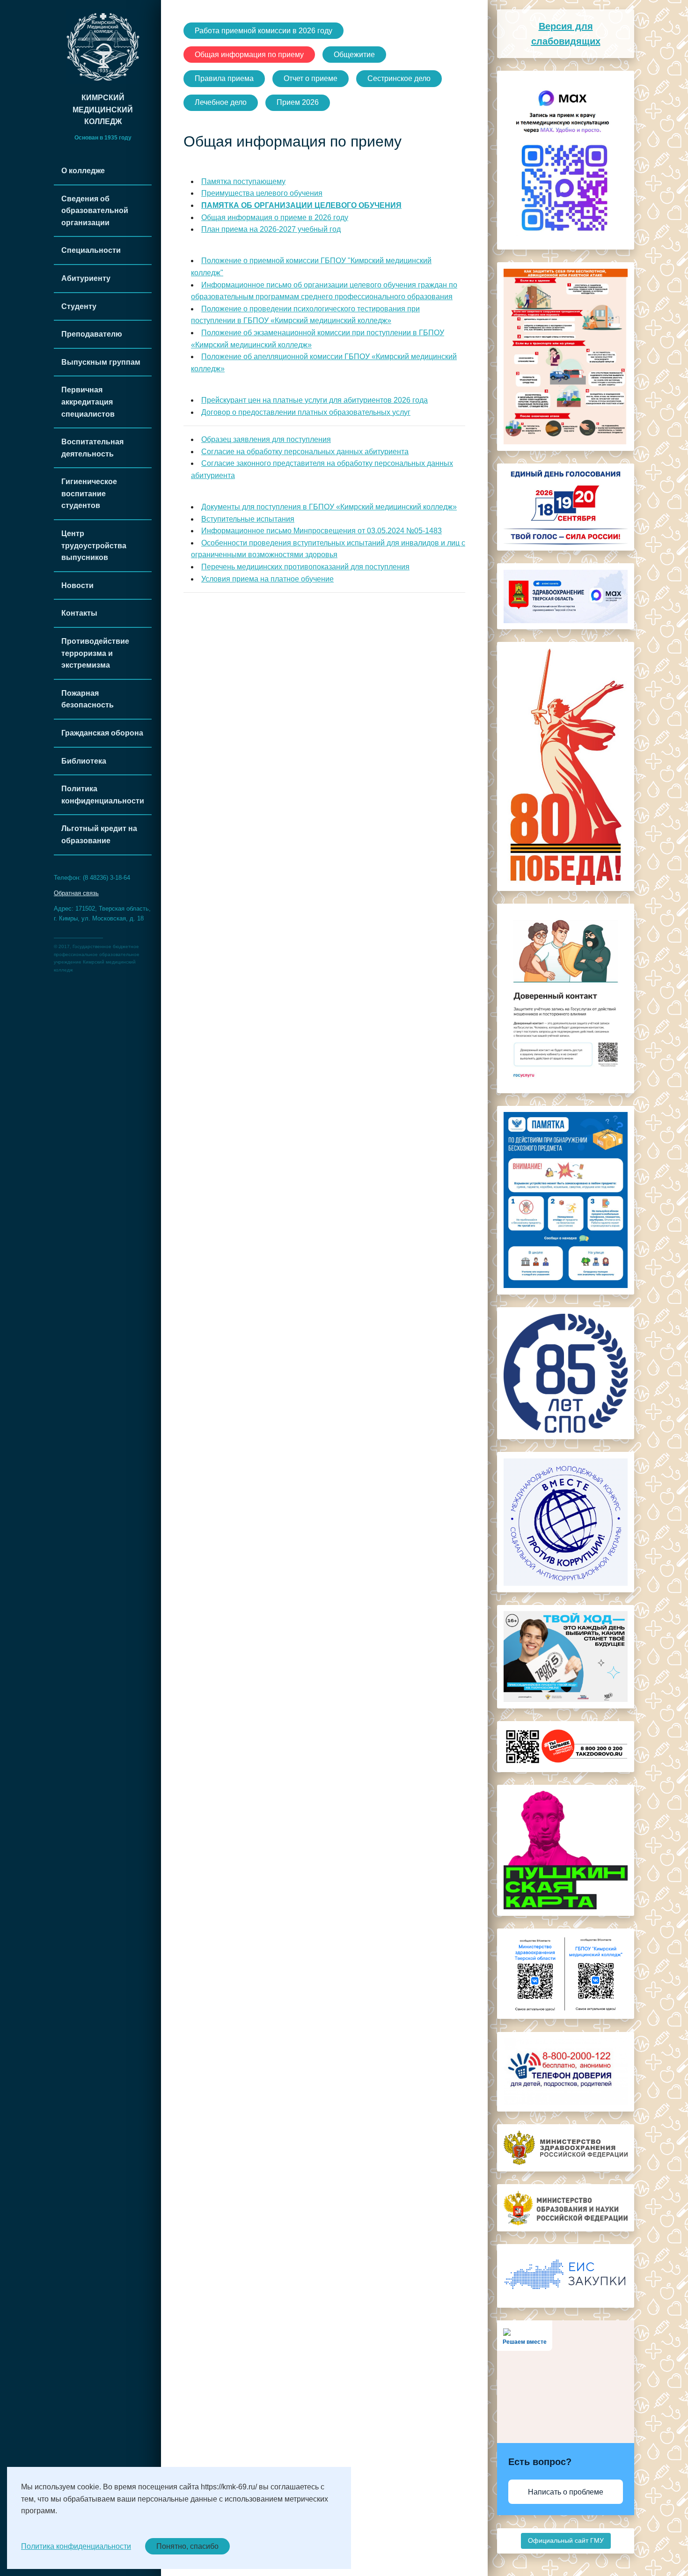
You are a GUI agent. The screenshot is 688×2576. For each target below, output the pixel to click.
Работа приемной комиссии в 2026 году (263, 31)
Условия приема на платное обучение (267, 579)
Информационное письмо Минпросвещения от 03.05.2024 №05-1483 (322, 531)
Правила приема (224, 78)
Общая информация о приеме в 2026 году (275, 217)
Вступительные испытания (248, 519)
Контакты (79, 613)
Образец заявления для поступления (266, 439)
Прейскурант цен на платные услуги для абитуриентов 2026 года (315, 400)
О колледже (83, 171)
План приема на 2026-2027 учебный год (271, 229)
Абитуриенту (86, 278)
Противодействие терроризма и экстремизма (95, 653)
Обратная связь (76, 893)
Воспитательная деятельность (92, 448)
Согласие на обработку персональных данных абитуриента (305, 452)
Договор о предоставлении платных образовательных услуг (306, 412)
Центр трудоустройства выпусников (94, 545)
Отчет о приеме (311, 78)
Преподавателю (92, 334)
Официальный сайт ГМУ (566, 2541)
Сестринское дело (399, 78)
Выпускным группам (101, 362)
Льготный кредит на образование (99, 835)
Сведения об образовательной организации (95, 211)
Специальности (91, 250)
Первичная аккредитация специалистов (88, 402)
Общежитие (354, 55)
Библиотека (84, 761)
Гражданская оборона (102, 733)
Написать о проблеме (566, 2492)
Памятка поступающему (243, 181)
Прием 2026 (298, 102)
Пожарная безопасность (88, 699)
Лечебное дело (221, 102)
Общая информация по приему (249, 55)
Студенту (79, 306)
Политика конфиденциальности (103, 795)
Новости (77, 585)
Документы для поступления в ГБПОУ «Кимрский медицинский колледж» (329, 507)
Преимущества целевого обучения (262, 193)
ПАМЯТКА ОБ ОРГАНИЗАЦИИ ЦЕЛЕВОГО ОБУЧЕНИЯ (301, 205)
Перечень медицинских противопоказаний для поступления (305, 567)
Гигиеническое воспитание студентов (89, 493)
